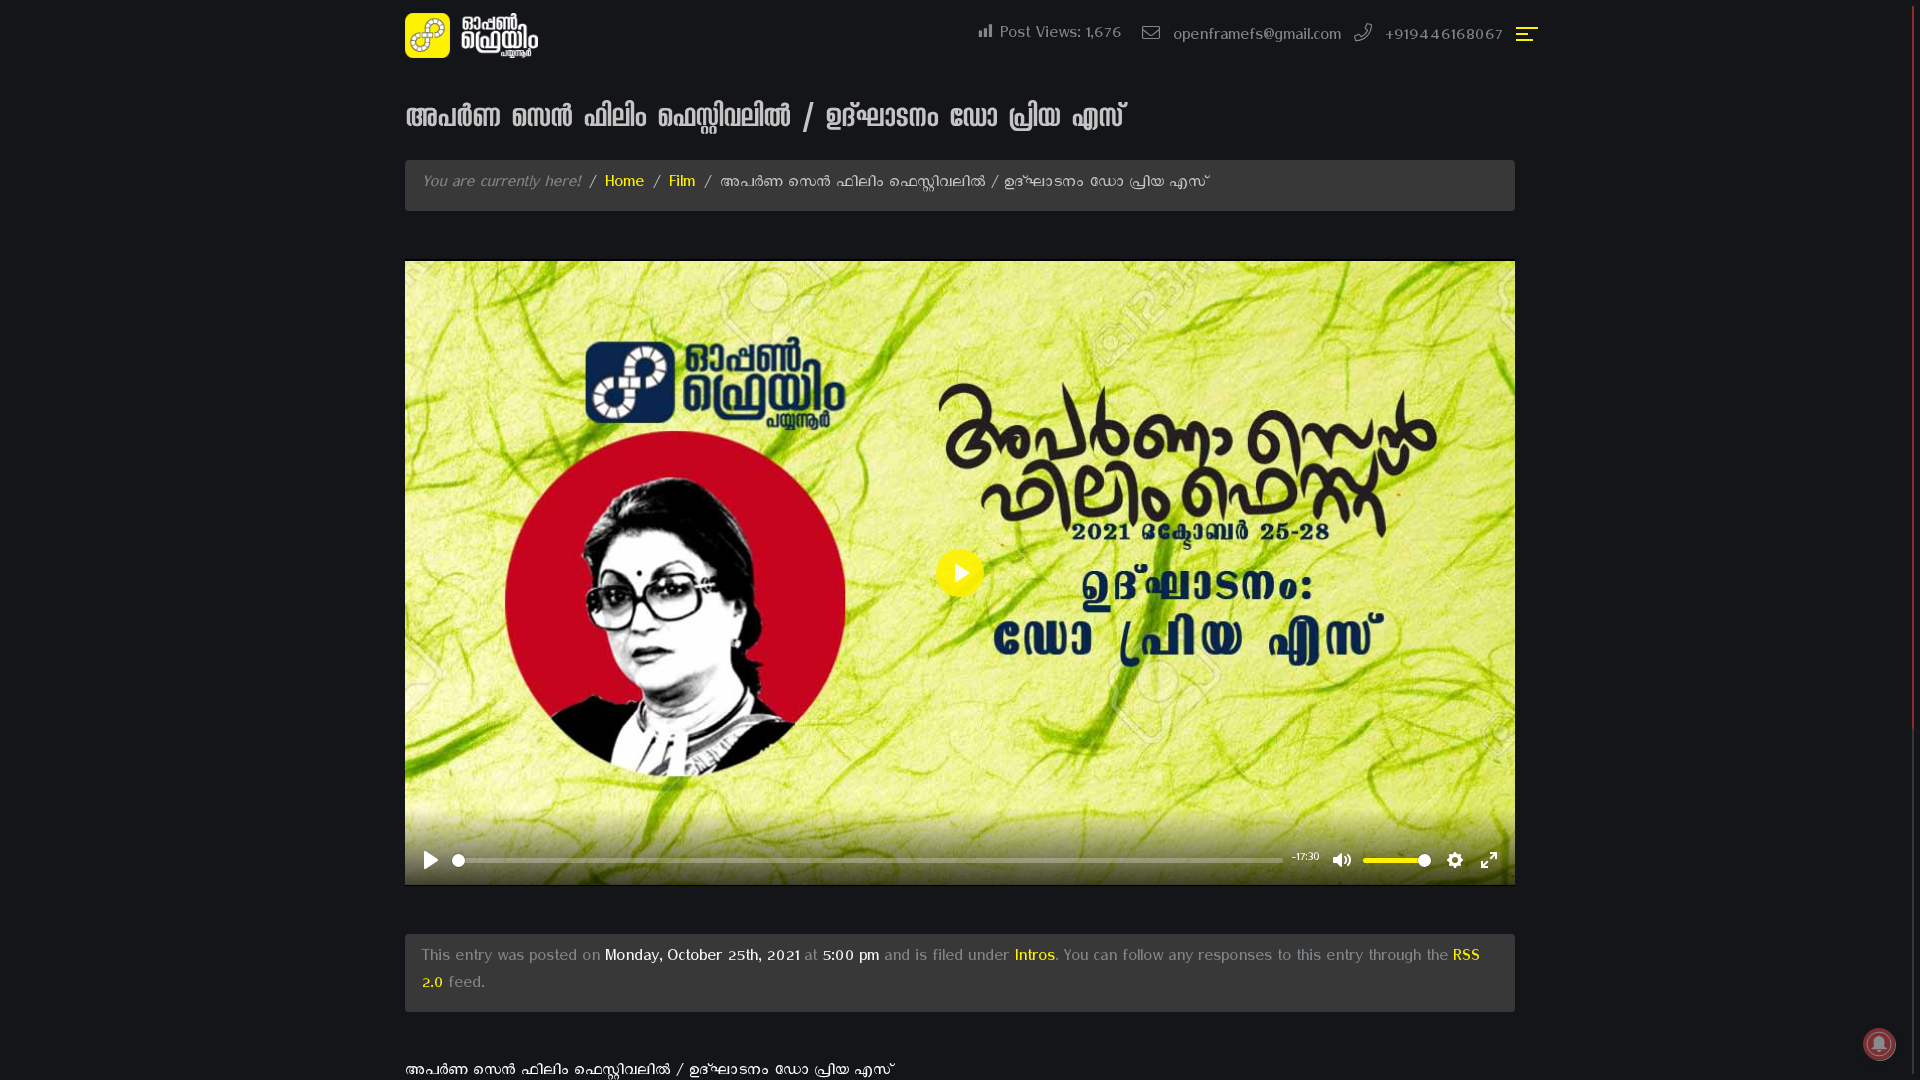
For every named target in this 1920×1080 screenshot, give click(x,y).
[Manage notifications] (1879, 1044)
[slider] (867, 860)
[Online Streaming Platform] (475, 37)
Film (682, 185)
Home (624, 185)
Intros (1034, 959)
